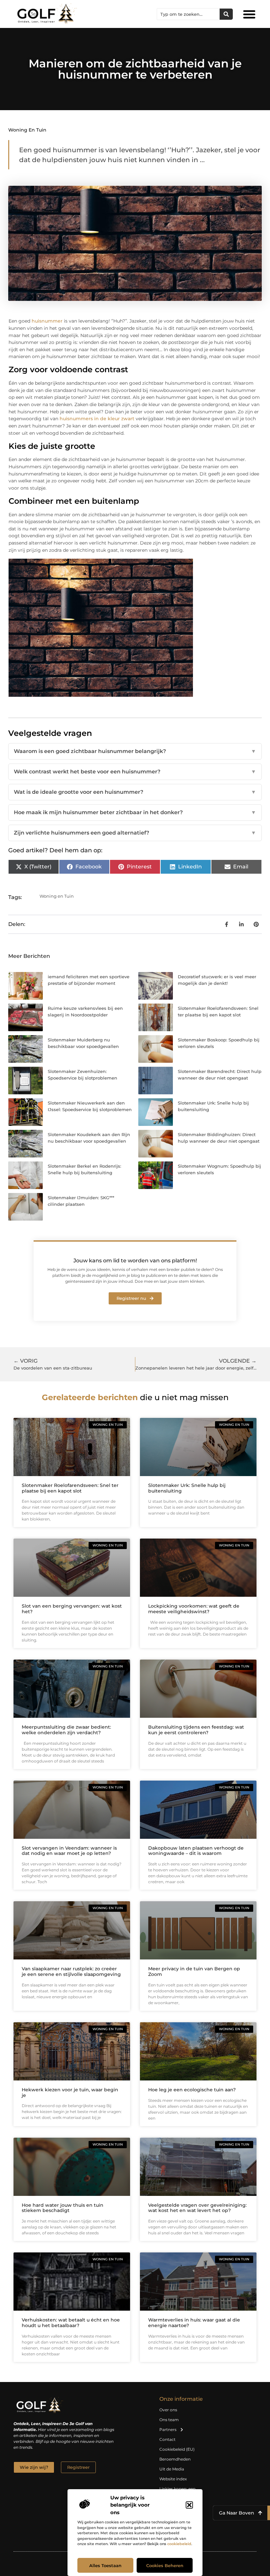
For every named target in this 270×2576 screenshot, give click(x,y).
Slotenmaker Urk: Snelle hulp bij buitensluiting (187, 1488)
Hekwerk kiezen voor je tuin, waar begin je (70, 2092)
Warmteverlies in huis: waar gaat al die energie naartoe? (194, 2323)
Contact (167, 2439)
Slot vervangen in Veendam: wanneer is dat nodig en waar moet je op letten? (69, 1851)
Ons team (169, 2420)
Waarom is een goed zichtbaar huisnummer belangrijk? (135, 751)
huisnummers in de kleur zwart (97, 419)
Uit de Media (172, 2469)
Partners (168, 2430)
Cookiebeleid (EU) (177, 2449)
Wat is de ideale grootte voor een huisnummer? (135, 792)
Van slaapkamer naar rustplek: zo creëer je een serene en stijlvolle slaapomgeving (71, 1971)
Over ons (168, 2410)
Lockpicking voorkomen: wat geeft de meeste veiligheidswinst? (194, 1609)
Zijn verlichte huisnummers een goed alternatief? (135, 833)
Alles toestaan (105, 2565)
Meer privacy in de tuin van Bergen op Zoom (194, 1971)
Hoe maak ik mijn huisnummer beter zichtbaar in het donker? (135, 812)
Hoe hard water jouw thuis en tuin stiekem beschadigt (63, 2208)
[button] (189, 2505)
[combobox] (188, 14)
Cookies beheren (165, 2565)
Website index (173, 2479)
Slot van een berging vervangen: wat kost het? (72, 1609)
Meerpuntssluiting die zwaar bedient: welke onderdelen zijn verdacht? (66, 1730)
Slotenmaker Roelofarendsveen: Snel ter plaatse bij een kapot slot (70, 1488)
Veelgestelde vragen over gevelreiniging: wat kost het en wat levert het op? (197, 2208)
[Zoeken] (226, 14)
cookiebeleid (179, 2544)
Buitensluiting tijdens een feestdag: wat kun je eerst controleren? (196, 1730)
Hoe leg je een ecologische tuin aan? (192, 2090)
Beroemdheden (175, 2459)
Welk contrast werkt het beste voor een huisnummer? (135, 772)
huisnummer (48, 321)
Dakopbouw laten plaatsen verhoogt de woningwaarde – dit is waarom (196, 1851)
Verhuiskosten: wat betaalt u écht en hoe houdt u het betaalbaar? (71, 2323)
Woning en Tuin (27, 130)
